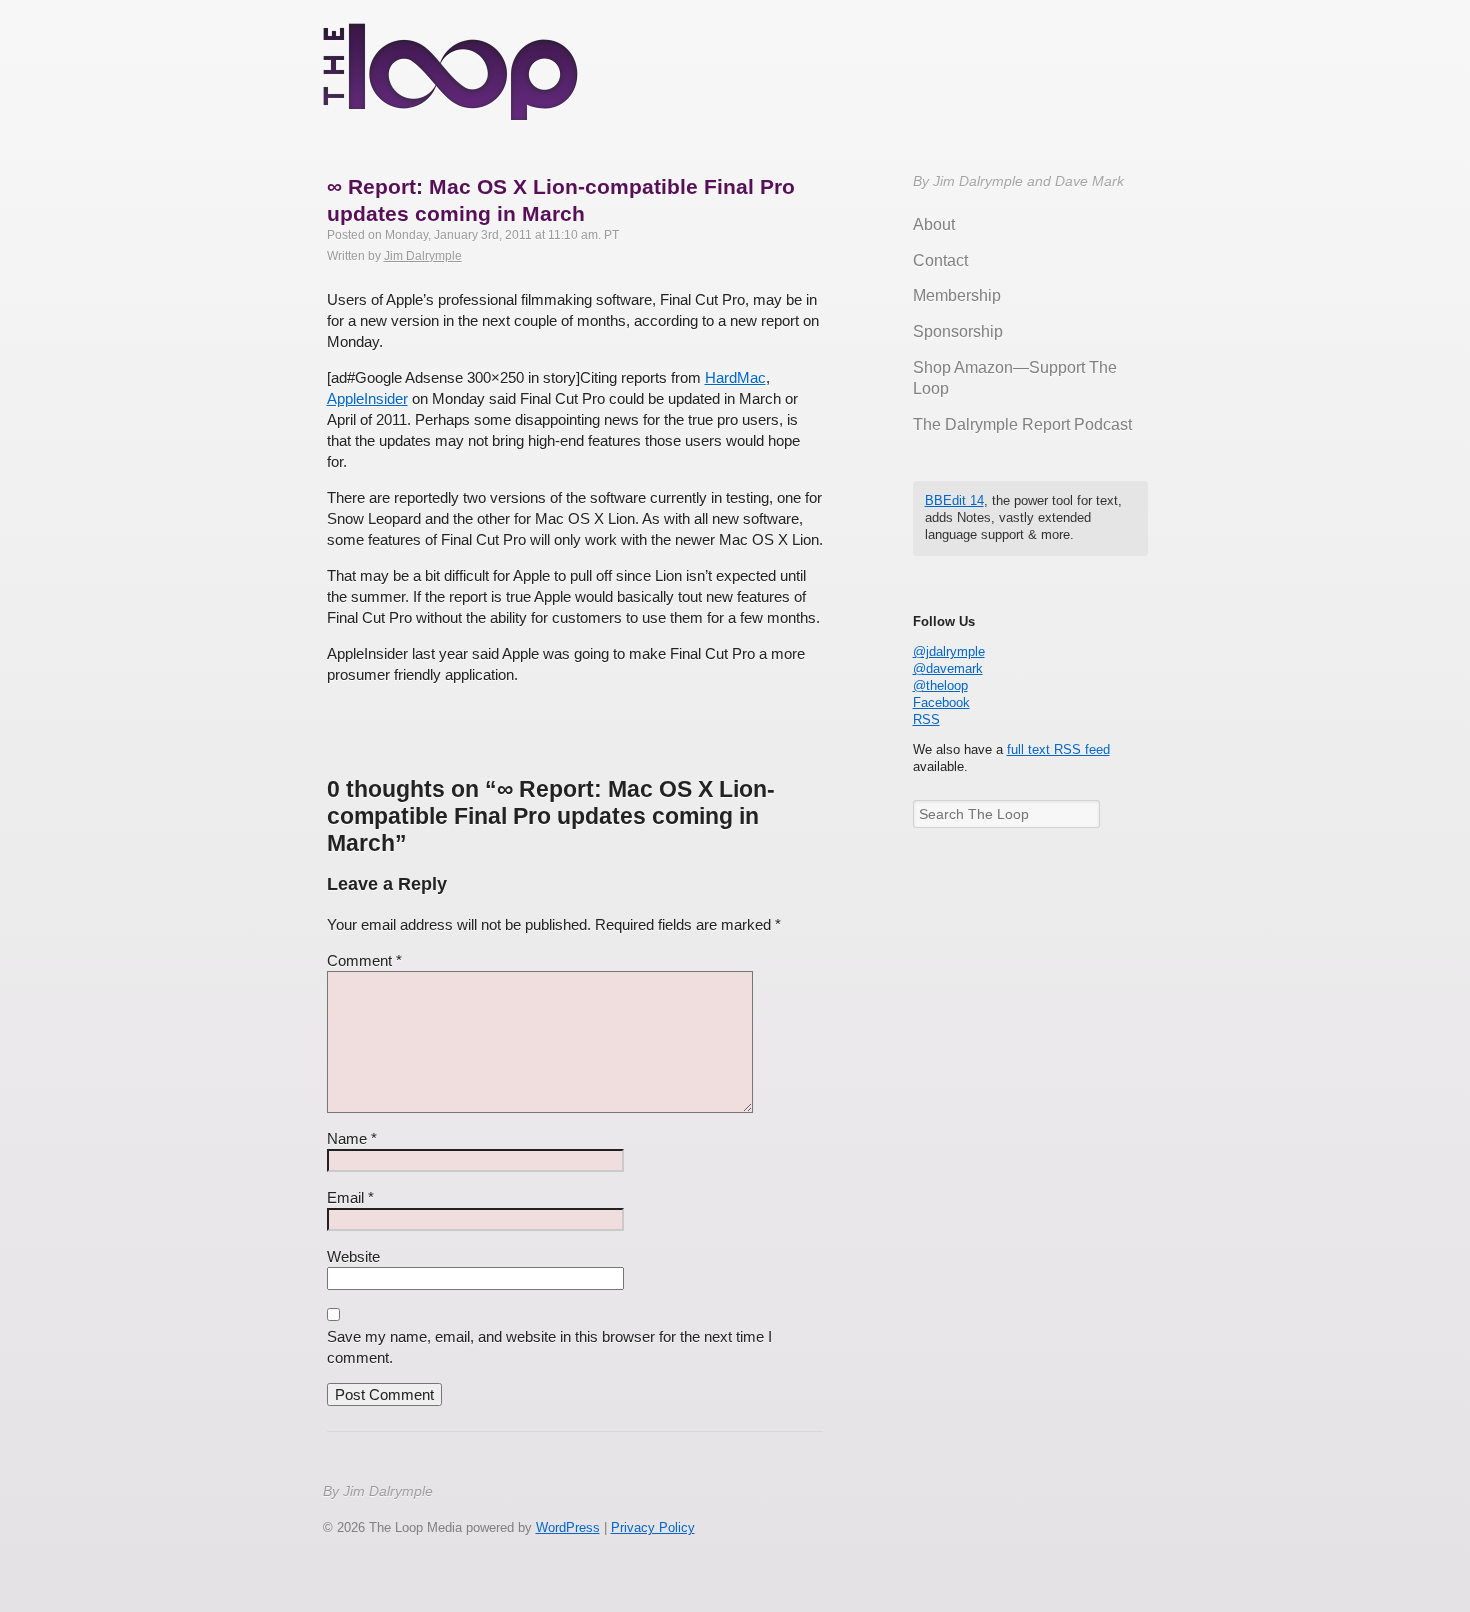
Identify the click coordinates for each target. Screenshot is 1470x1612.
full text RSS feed (1058, 749)
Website (353, 1256)
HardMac (735, 377)
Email (350, 1197)
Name (352, 1138)
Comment (364, 960)
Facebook (941, 702)
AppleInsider (367, 398)
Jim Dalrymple (423, 256)
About (934, 224)
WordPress (568, 1527)
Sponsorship (958, 331)
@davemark (948, 668)
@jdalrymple (949, 651)
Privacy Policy (653, 1527)
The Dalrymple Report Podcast (1022, 424)
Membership (957, 295)
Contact (940, 260)
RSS (926, 719)
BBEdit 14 (954, 500)
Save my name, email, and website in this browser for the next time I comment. (549, 1347)
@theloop (940, 685)
